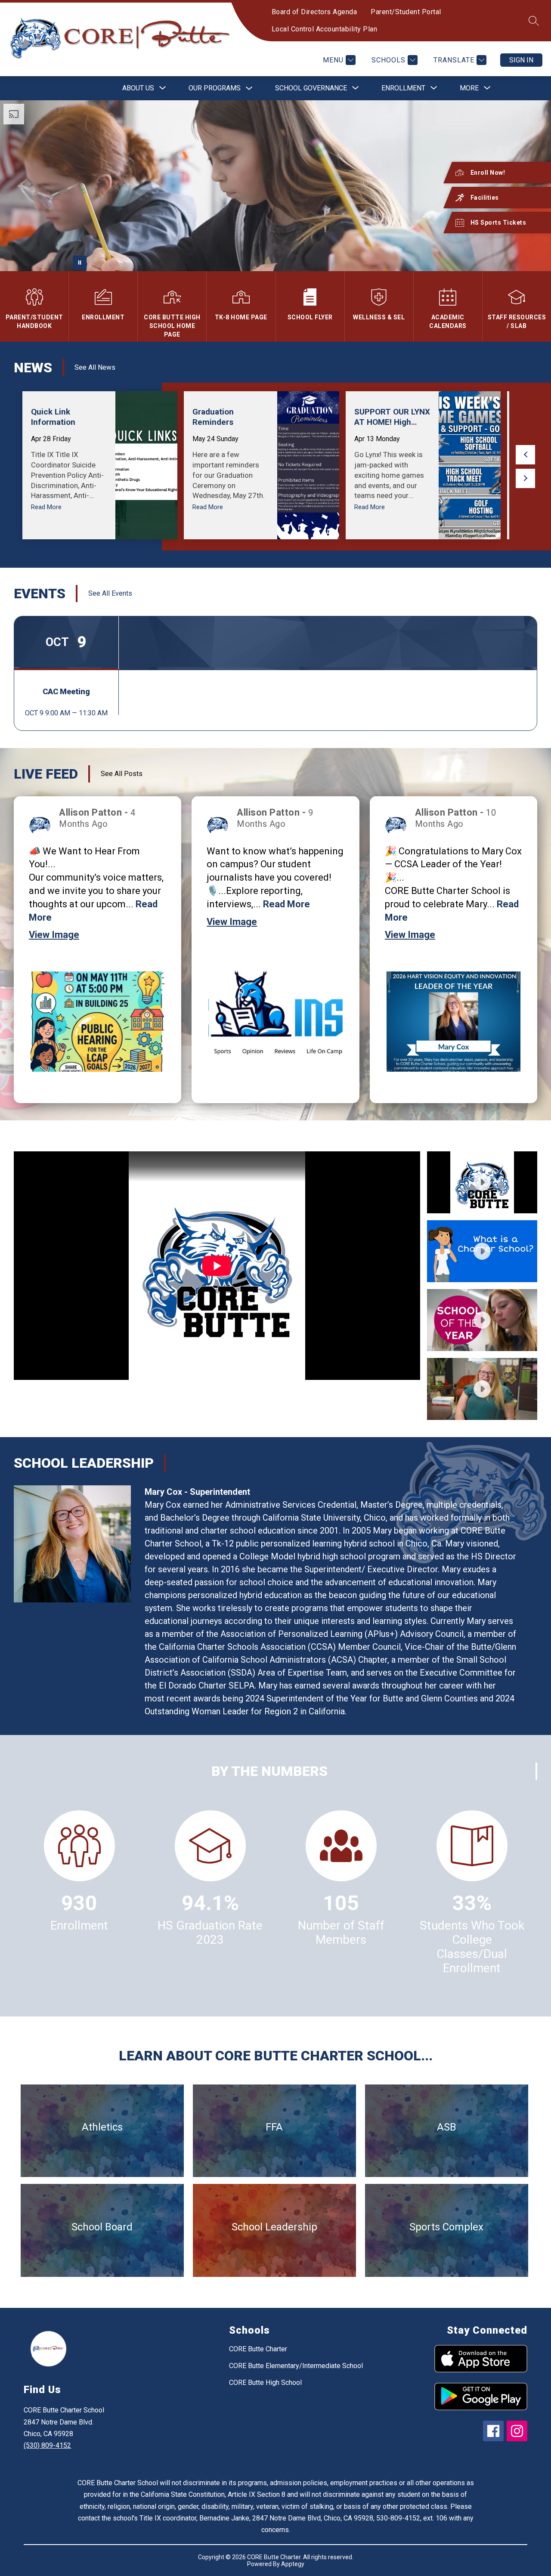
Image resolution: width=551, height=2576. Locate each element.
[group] (100, 465)
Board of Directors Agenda (314, 12)
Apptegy (293, 2564)
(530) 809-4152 (47, 2445)
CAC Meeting (66, 691)
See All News (95, 367)
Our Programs (215, 88)
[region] (217, 1286)
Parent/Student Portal (406, 12)
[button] (525, 455)
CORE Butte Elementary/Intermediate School (296, 2366)
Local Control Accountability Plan (325, 29)
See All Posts (122, 774)
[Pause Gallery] (80, 263)
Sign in (521, 60)
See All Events (110, 593)
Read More (286, 904)
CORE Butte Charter (258, 2349)
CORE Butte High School (265, 2383)
